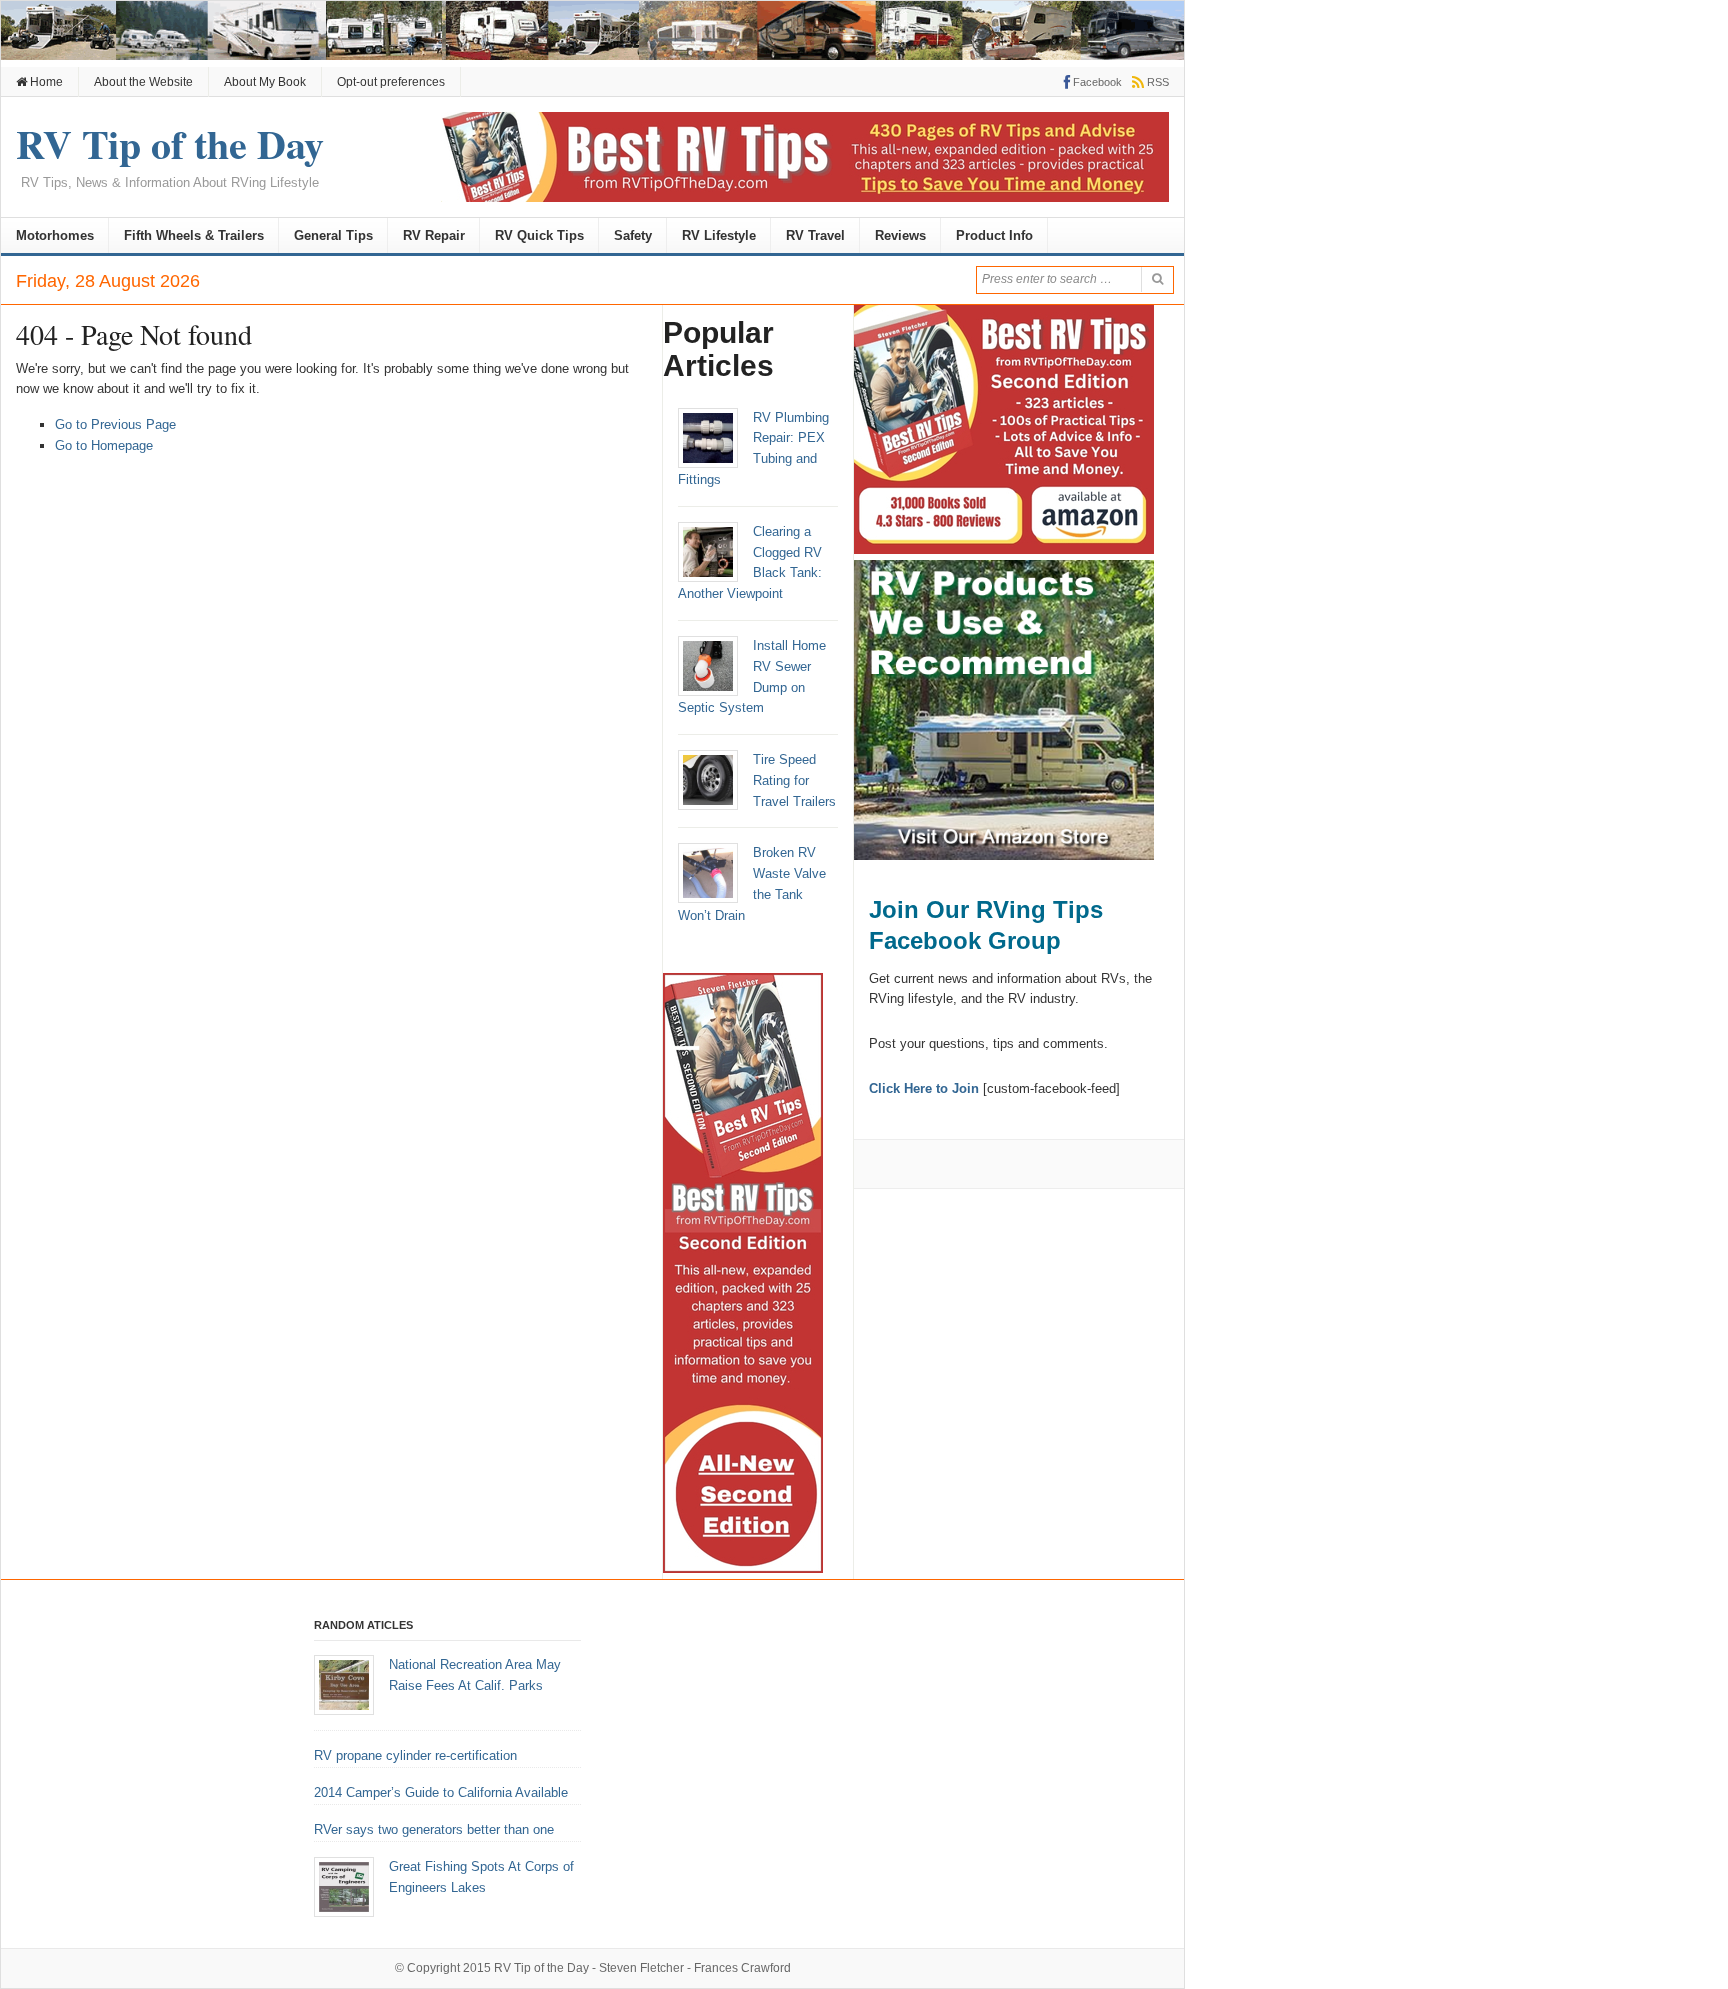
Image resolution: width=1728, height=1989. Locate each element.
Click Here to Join (924, 1088)
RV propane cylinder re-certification (415, 1755)
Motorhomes (55, 235)
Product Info (994, 235)
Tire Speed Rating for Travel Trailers (794, 780)
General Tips (333, 235)
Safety (633, 235)
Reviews (900, 235)
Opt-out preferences (391, 82)
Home (45, 82)
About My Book (265, 82)
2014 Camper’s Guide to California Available (441, 1792)
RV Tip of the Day (541, 1968)
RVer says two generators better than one (434, 1829)
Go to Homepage (104, 445)
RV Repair (434, 235)
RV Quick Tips (539, 235)
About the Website (143, 82)
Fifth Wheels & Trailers (194, 235)
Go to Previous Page (115, 424)
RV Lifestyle (719, 235)
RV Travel (815, 235)
